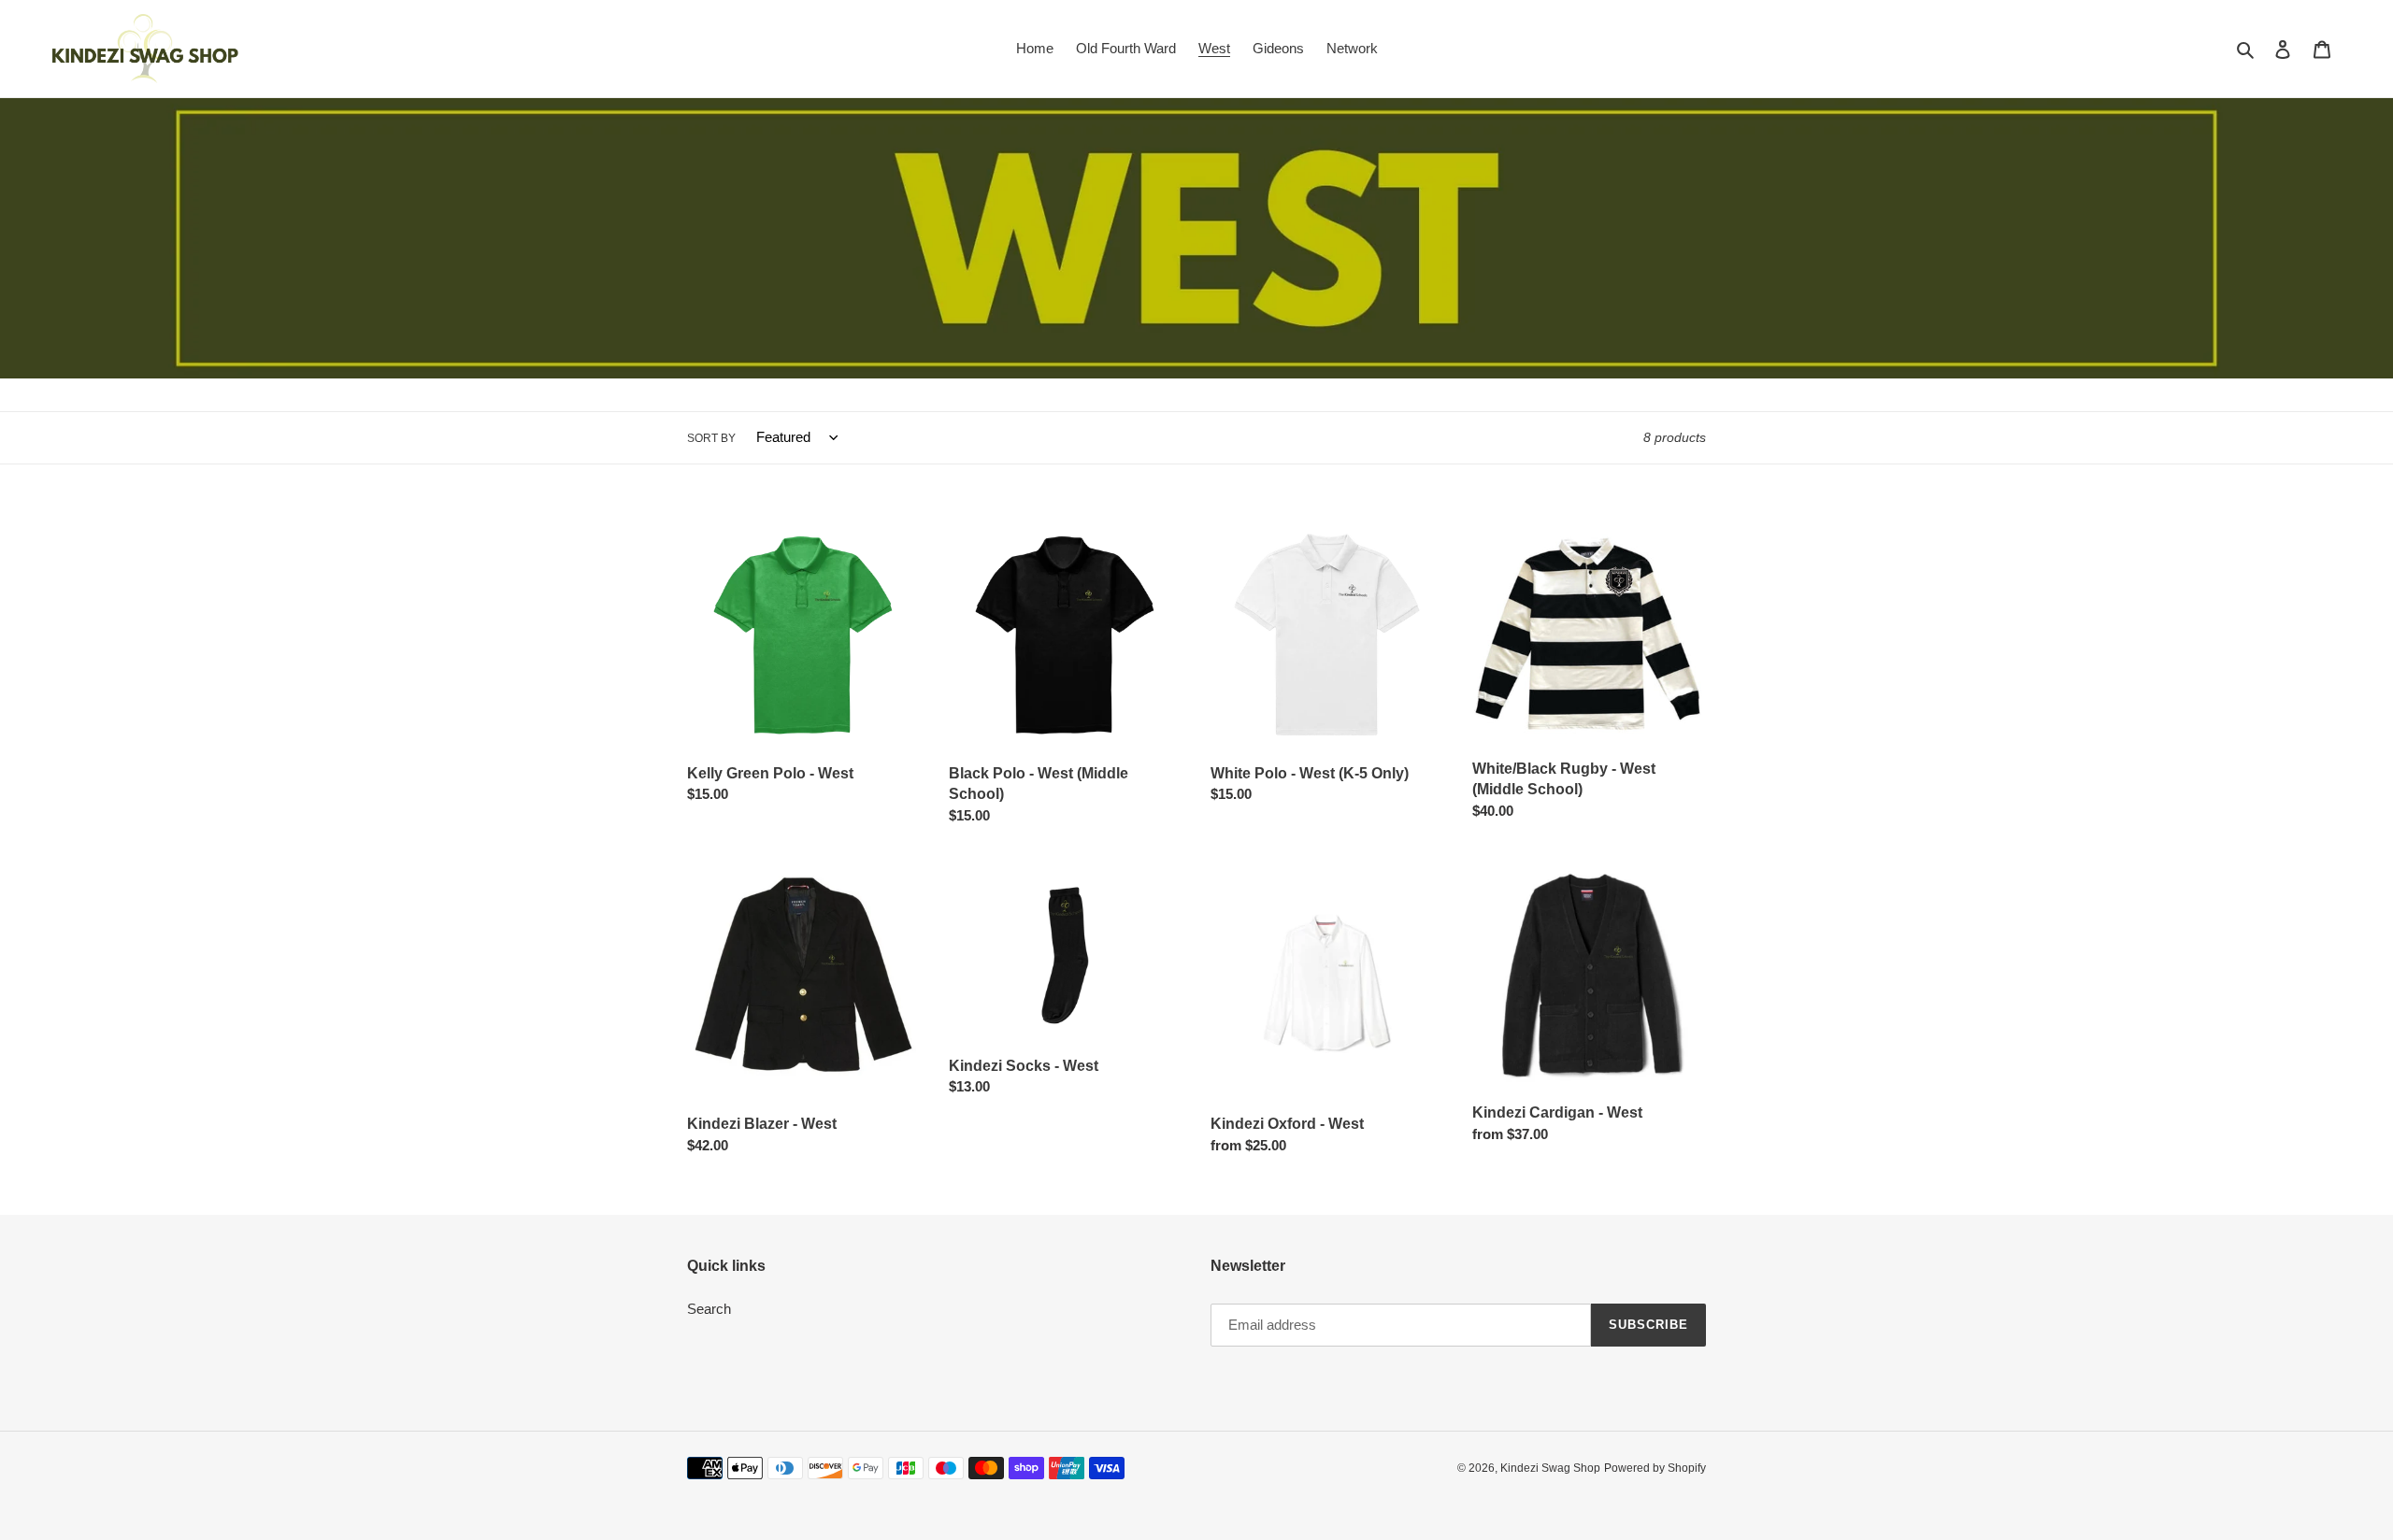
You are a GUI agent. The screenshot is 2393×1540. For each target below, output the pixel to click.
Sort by (711, 438)
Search (709, 1309)
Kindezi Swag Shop (1550, 1468)
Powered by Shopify (1655, 1468)
